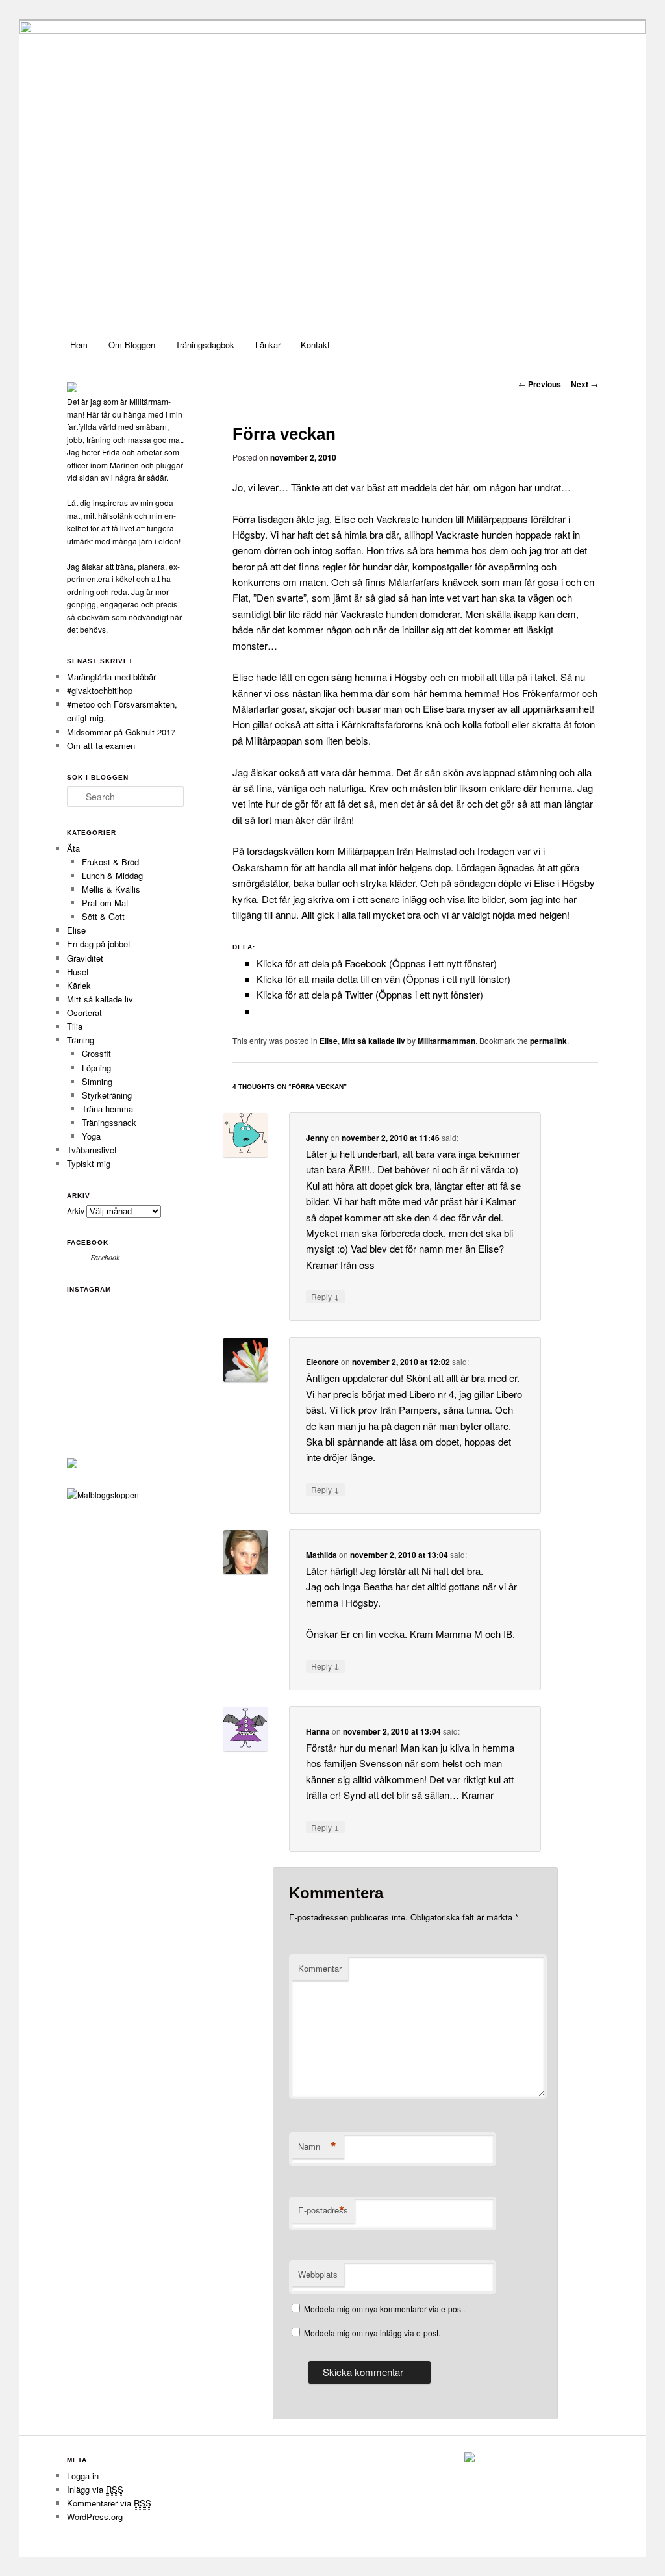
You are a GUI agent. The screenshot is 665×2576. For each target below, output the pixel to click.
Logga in (83, 2476)
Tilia (75, 1026)
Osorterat (84, 1013)
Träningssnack (109, 1122)
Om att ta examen (101, 746)
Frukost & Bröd (110, 862)
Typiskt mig (89, 1163)
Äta (73, 848)
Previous (540, 384)
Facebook (88, 1243)
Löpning (96, 1068)
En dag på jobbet (99, 944)
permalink (548, 1041)
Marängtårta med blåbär (111, 677)
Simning (97, 1081)
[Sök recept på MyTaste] (103, 1495)
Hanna (318, 1731)
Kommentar (320, 1968)
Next (584, 384)
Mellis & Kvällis (111, 889)
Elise (329, 1041)
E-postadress (323, 2210)
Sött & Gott (103, 916)
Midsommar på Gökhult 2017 (121, 732)
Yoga (91, 1136)
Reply (325, 1296)
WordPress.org (95, 2517)
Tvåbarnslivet (92, 1150)
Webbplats (318, 2274)
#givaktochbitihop (101, 690)
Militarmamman (446, 1041)
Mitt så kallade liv (373, 1041)
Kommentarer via (109, 2503)
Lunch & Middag (112, 875)
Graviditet (85, 958)
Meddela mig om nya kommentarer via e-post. (384, 2309)
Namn (317, 2147)
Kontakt (315, 345)
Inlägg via (95, 2489)
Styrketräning (107, 1095)
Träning (81, 1040)
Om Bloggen (132, 345)
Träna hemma (107, 1109)
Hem (79, 345)
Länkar (268, 345)
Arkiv (76, 1211)
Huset (78, 972)
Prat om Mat (105, 903)
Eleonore (322, 1362)
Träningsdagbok (205, 345)
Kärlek (79, 985)
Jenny (317, 1138)
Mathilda (321, 1555)
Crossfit (96, 1053)
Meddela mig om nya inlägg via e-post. (372, 2333)
